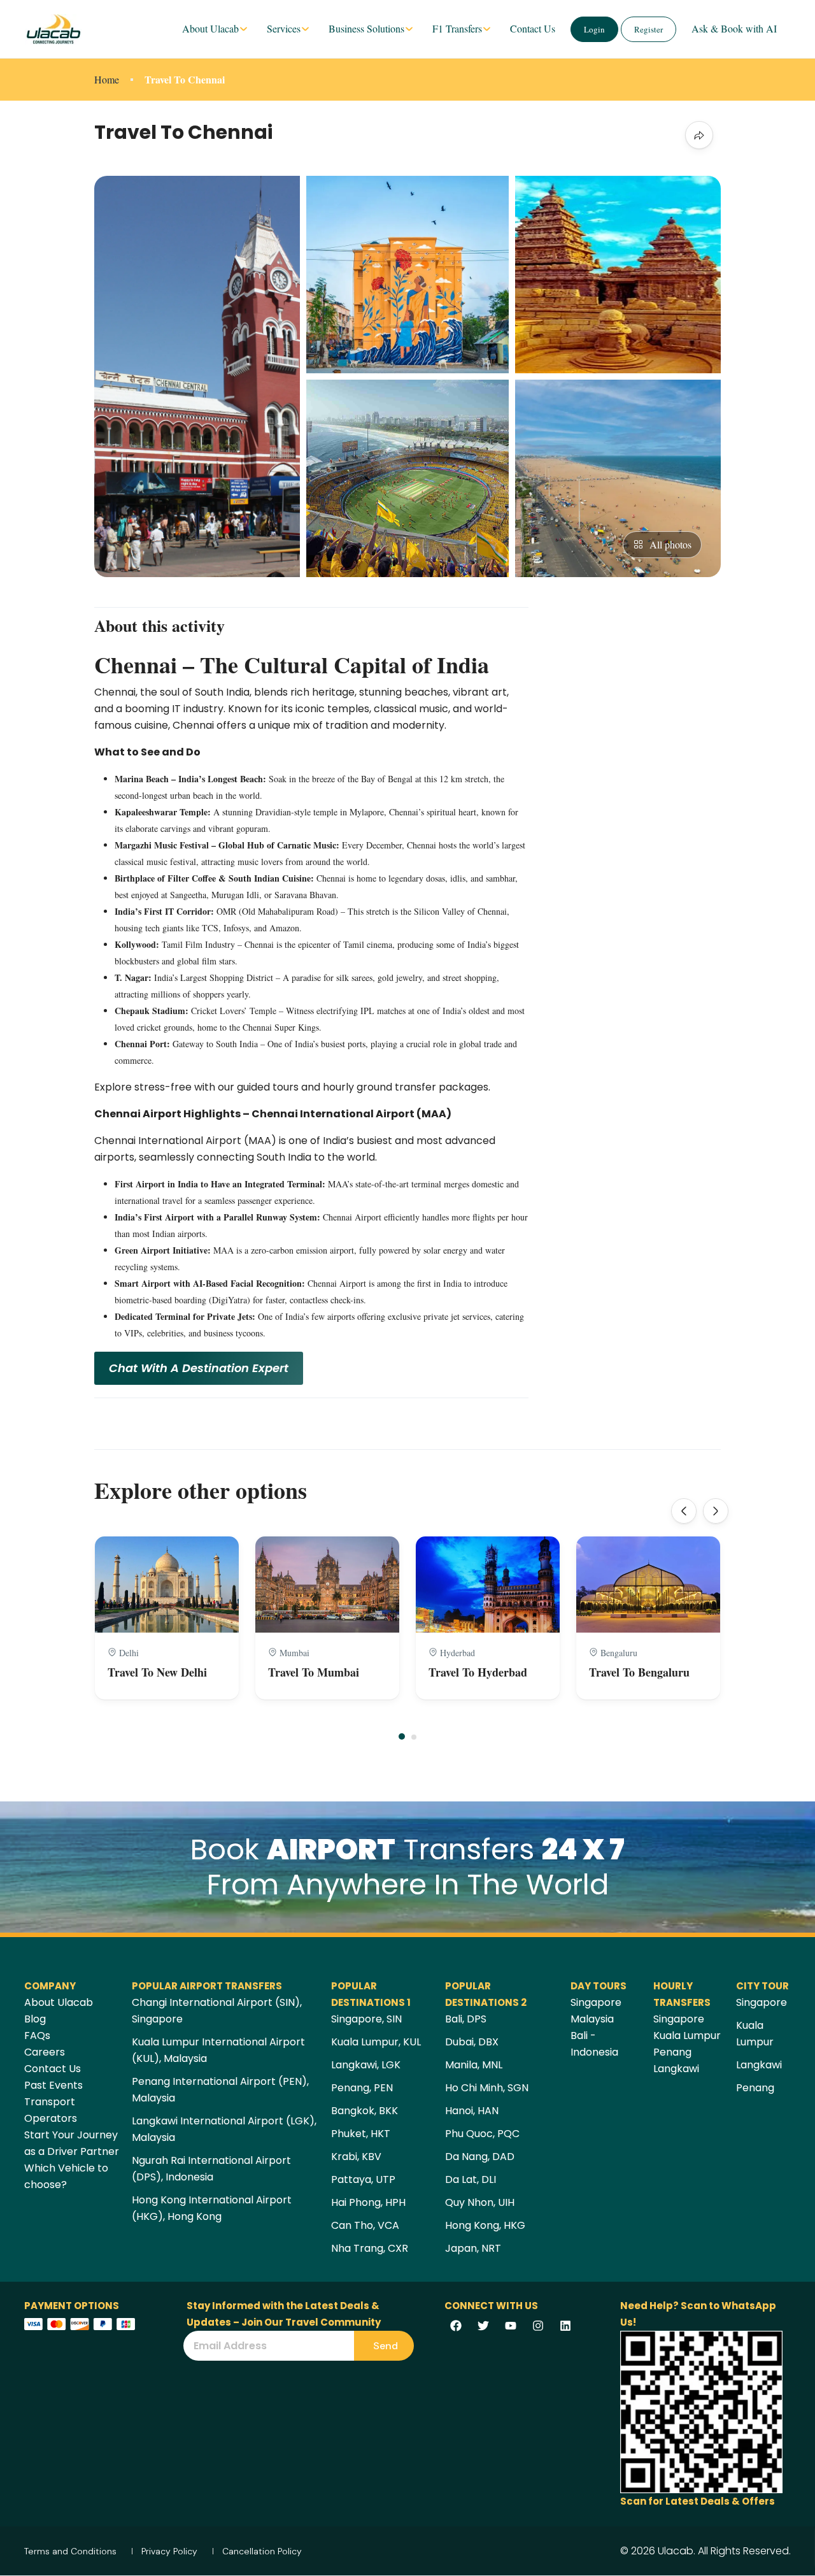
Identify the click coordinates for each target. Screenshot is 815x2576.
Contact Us (533, 28)
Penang (672, 2052)
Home (107, 79)
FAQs (37, 2036)
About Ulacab (210, 28)
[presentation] (684, 1511)
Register (648, 29)
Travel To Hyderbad (478, 1672)
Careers (45, 2052)
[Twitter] (483, 2326)
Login (594, 29)
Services (284, 28)
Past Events (53, 2085)
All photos (670, 544)
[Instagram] (538, 2326)
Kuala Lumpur (687, 2036)
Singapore (596, 2002)
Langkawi (676, 2069)
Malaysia (592, 2019)
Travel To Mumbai (314, 1672)
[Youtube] (511, 2326)
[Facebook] (456, 2326)
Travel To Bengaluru (639, 1672)
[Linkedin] (565, 2326)
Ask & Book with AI (734, 28)
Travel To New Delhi (157, 1672)
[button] (402, 1736)
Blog (35, 2019)
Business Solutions (366, 28)
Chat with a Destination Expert (199, 1368)
